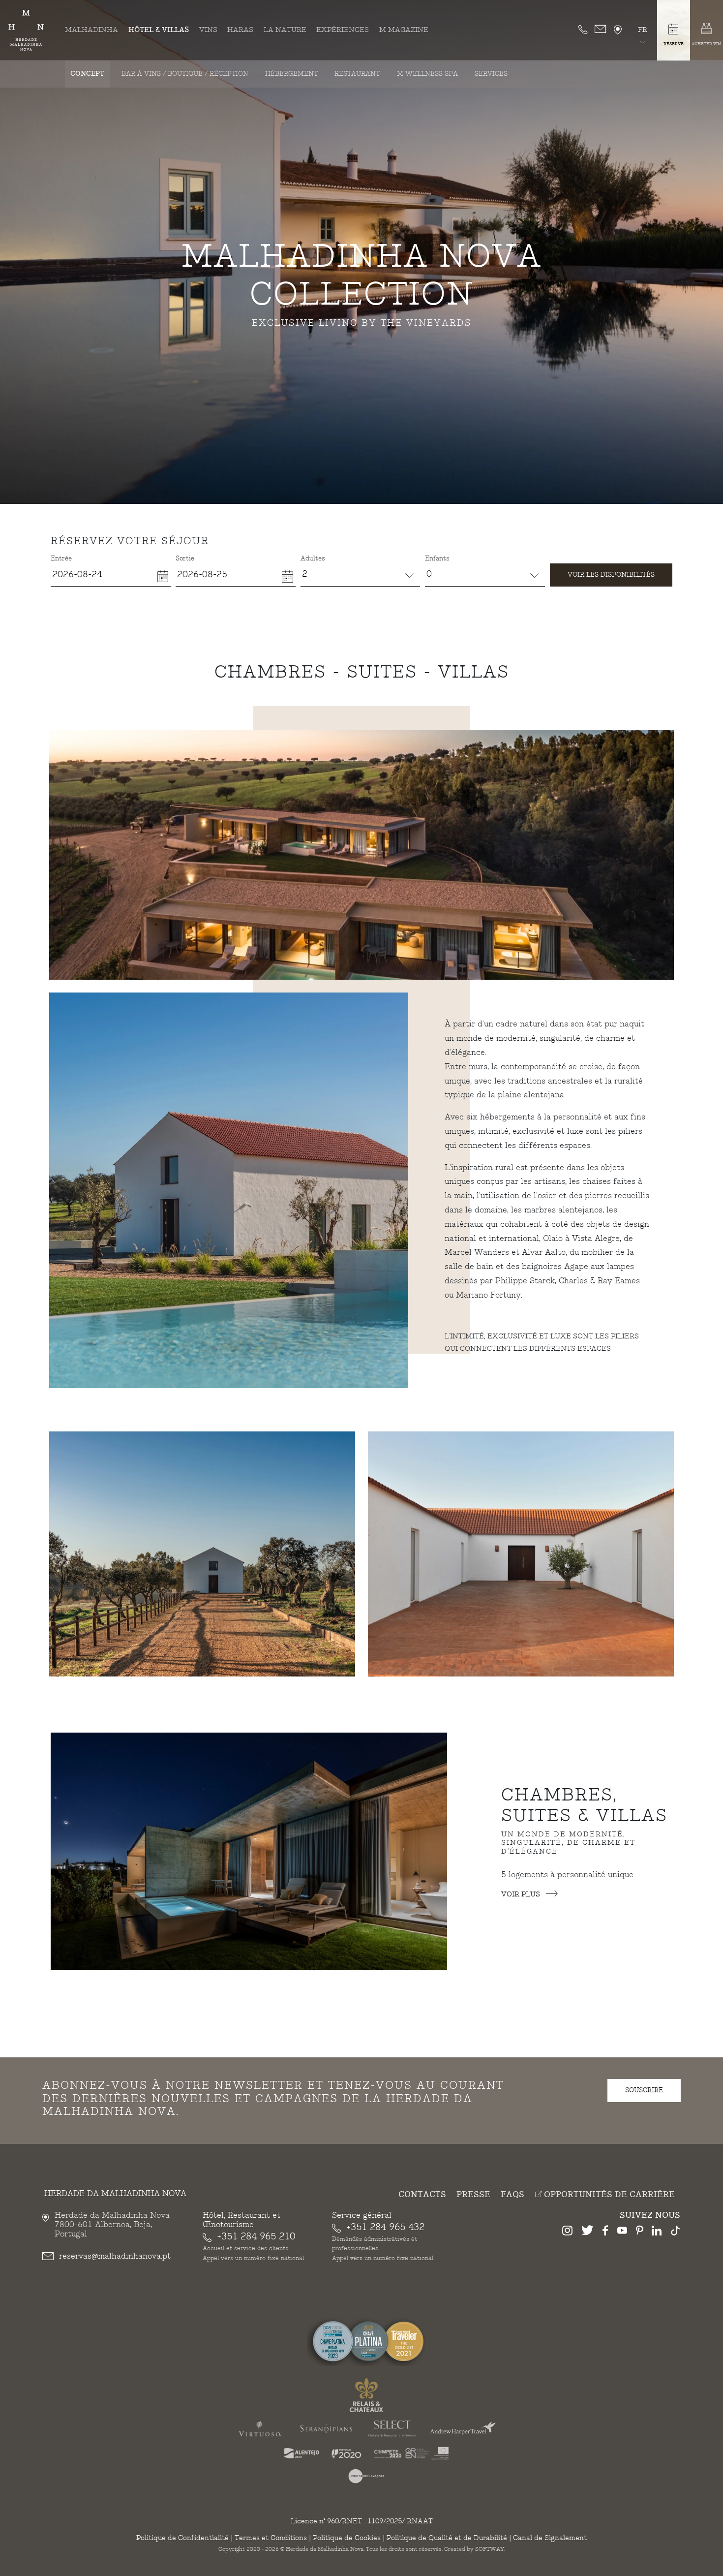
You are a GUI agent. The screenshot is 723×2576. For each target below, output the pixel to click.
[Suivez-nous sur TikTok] (675, 2232)
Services (491, 74)
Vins (208, 30)
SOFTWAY (490, 2549)
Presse (473, 2195)
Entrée (61, 559)
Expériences (343, 30)
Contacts (422, 2195)
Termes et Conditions (271, 2538)
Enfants (437, 559)
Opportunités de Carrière (608, 2195)
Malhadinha (91, 30)
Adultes (313, 559)
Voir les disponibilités (611, 575)
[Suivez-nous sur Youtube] (622, 2232)
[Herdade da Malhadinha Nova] (26, 30)
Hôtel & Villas (159, 30)
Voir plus (522, 1894)
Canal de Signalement (550, 2538)
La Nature (285, 30)
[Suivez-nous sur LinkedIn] (657, 2232)
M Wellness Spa (427, 74)
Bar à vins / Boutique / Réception (185, 74)
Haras (240, 30)
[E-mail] (601, 30)
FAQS (512, 2195)
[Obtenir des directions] (618, 30)
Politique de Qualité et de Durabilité (447, 2538)
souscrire (644, 2090)
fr (643, 30)
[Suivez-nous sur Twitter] (587, 2232)
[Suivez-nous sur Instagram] (567, 2232)
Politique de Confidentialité (182, 2538)
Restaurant (357, 74)
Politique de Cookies (347, 2538)
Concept (87, 74)
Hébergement (291, 74)
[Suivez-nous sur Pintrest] (640, 2232)
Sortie (185, 559)
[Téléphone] (583, 30)
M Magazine (404, 30)
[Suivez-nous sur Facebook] (605, 2232)
